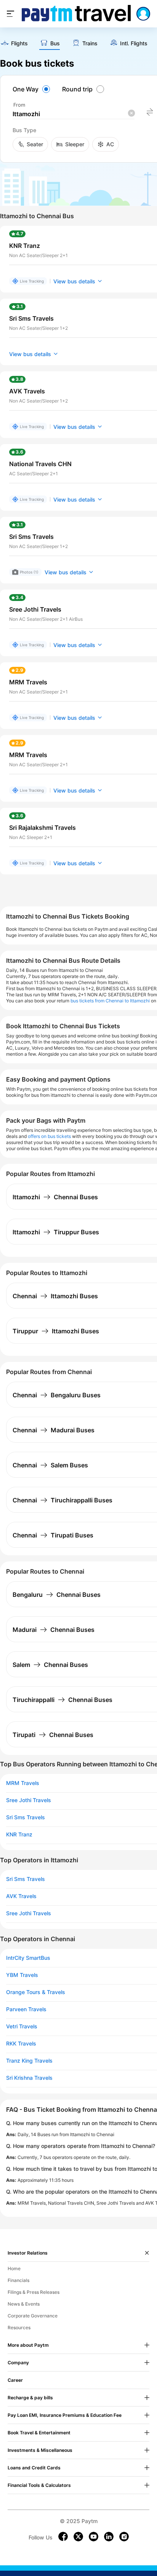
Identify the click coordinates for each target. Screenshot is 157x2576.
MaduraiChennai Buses (54, 1630)
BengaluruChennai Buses (57, 1595)
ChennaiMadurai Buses (54, 1430)
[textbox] (74, 114)
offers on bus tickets (49, 1136)
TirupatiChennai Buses (53, 1735)
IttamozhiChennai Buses (55, 1197)
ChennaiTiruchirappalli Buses (62, 1500)
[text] (14, 44)
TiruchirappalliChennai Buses (62, 1700)
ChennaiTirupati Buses (53, 1535)
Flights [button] (19, 43)
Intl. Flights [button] (134, 43)
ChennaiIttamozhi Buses (55, 1296)
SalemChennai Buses (50, 1665)
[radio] (32, 89)
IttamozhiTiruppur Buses (56, 1232)
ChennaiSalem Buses (50, 1465)
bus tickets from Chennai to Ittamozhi (110, 1001)
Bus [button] (55, 43)
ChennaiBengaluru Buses (57, 1395)
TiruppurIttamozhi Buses (56, 1331)
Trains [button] (90, 43)
